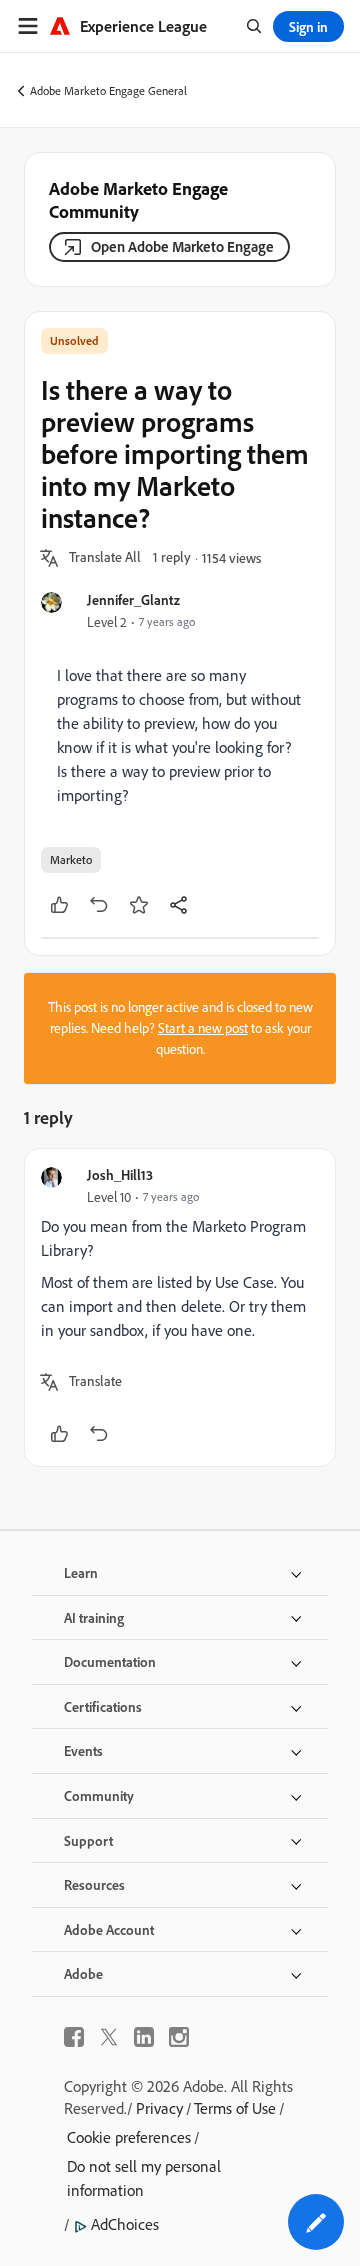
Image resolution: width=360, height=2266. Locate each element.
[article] (180, 1307)
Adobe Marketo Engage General (108, 90)
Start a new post (203, 1028)
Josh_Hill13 (120, 1174)
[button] (105, 558)
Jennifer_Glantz (133, 599)
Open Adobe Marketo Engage (182, 246)
